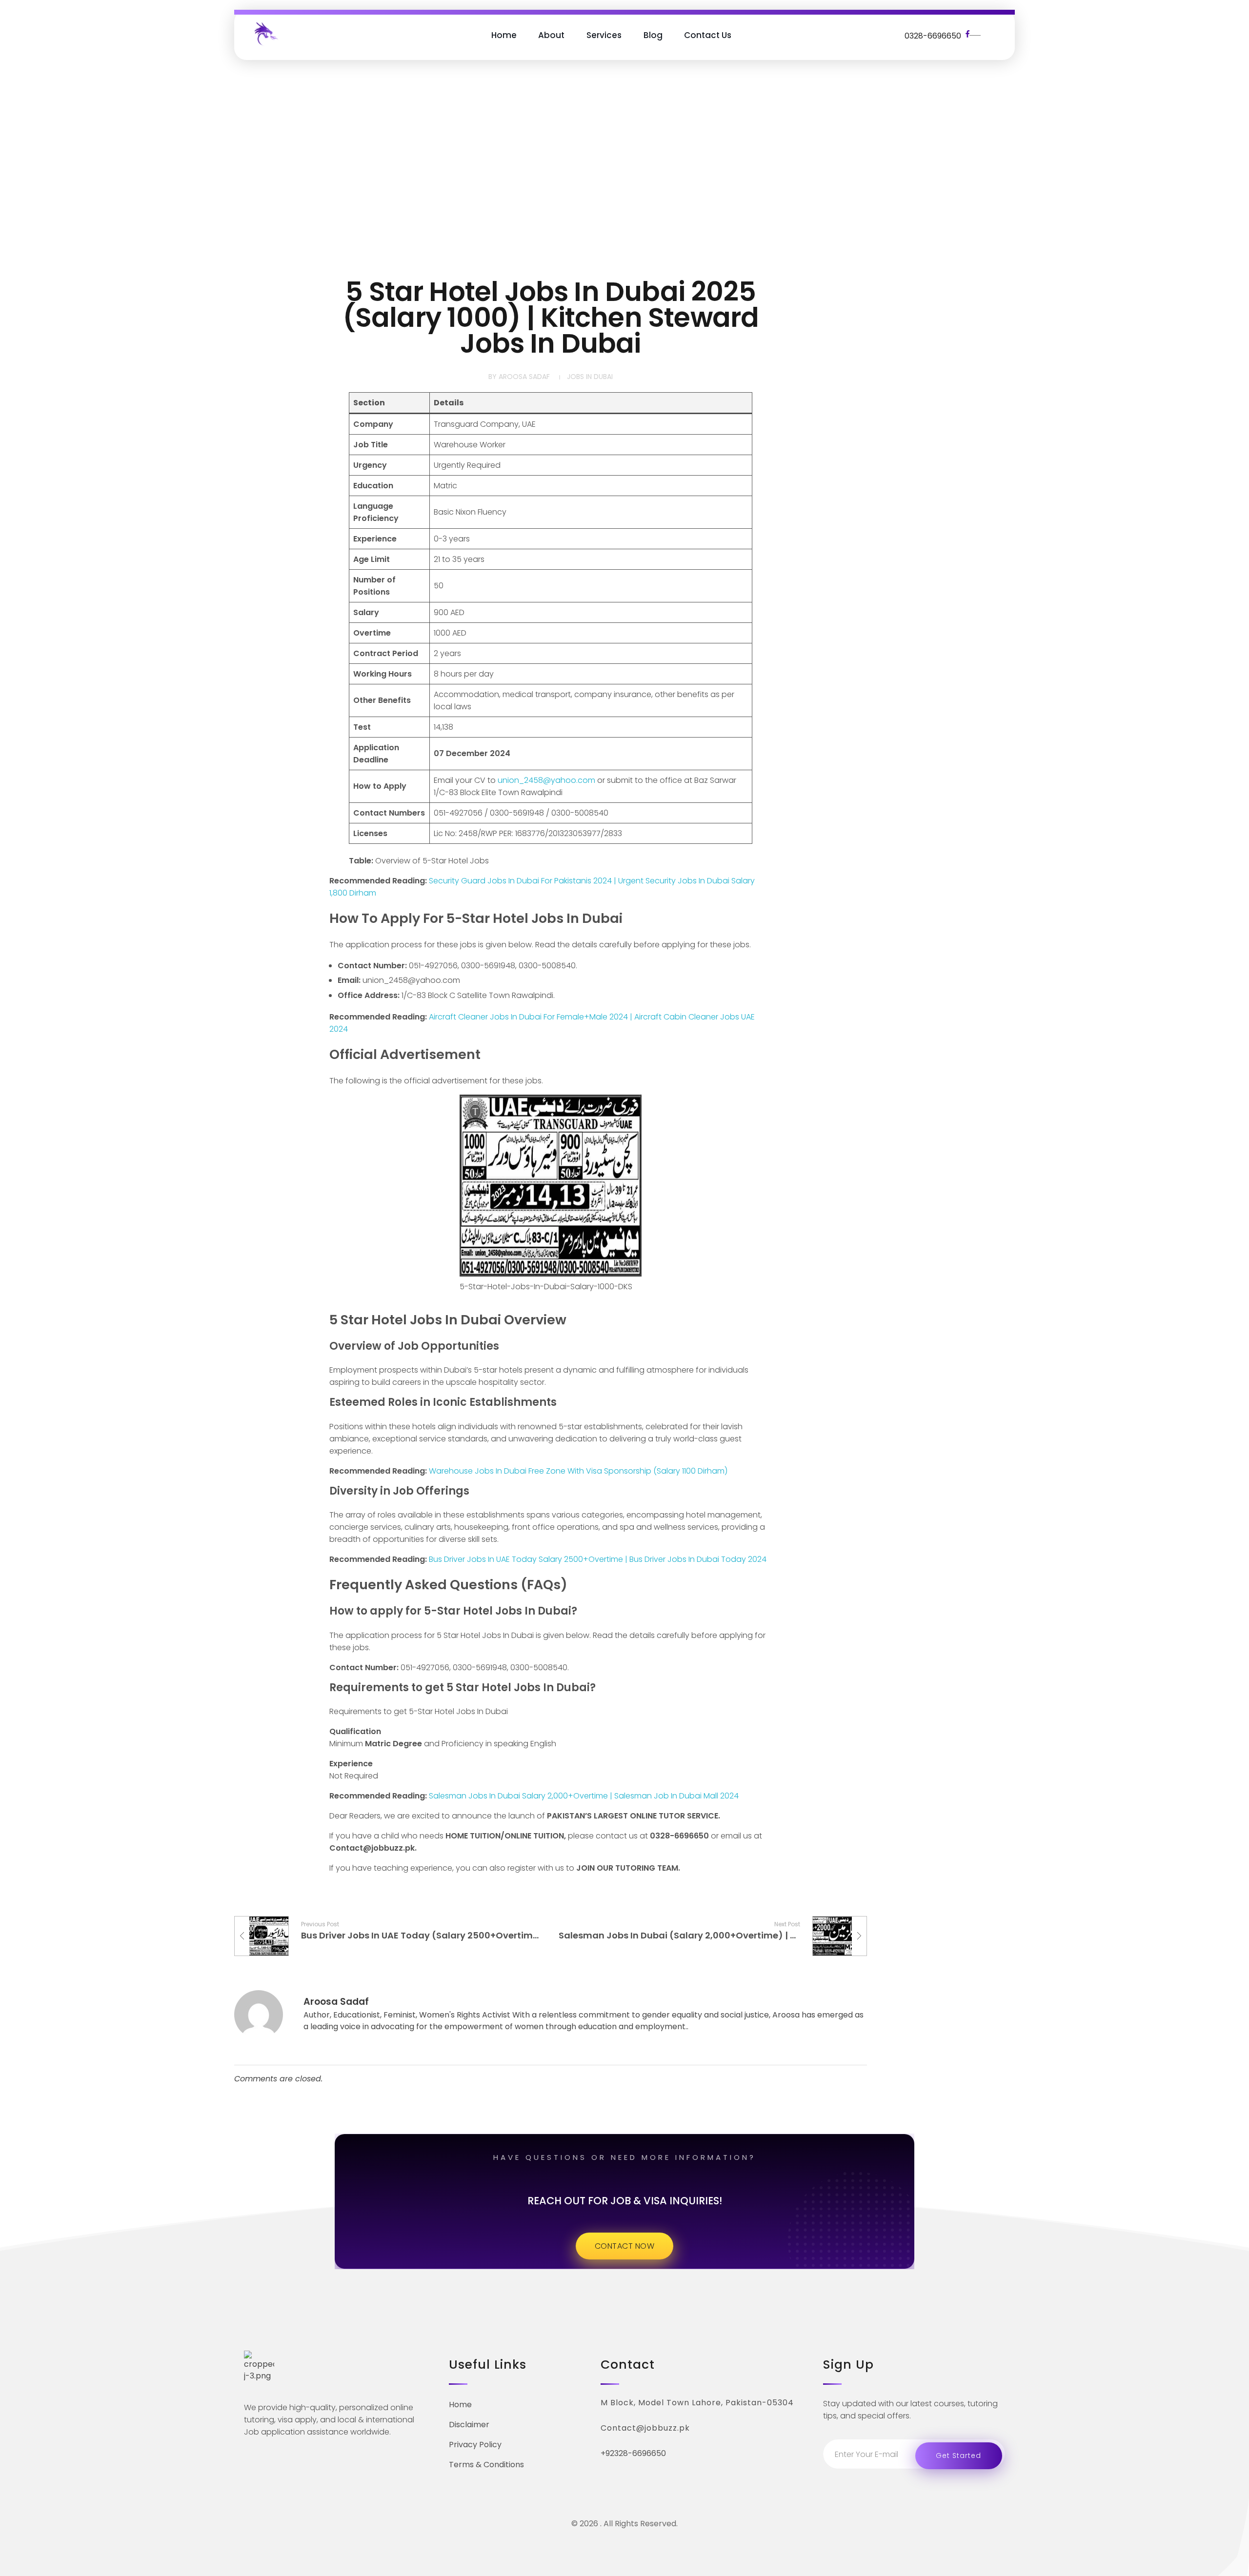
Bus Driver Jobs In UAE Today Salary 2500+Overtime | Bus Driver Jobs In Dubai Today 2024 (598, 1559)
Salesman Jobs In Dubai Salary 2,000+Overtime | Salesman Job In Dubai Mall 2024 (584, 1796)
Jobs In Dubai (590, 377)
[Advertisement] (624, 171)
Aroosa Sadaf (524, 377)
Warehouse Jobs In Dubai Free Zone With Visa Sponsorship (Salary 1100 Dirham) (578, 1471)
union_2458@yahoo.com (546, 780)
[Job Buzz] (265, 33)
